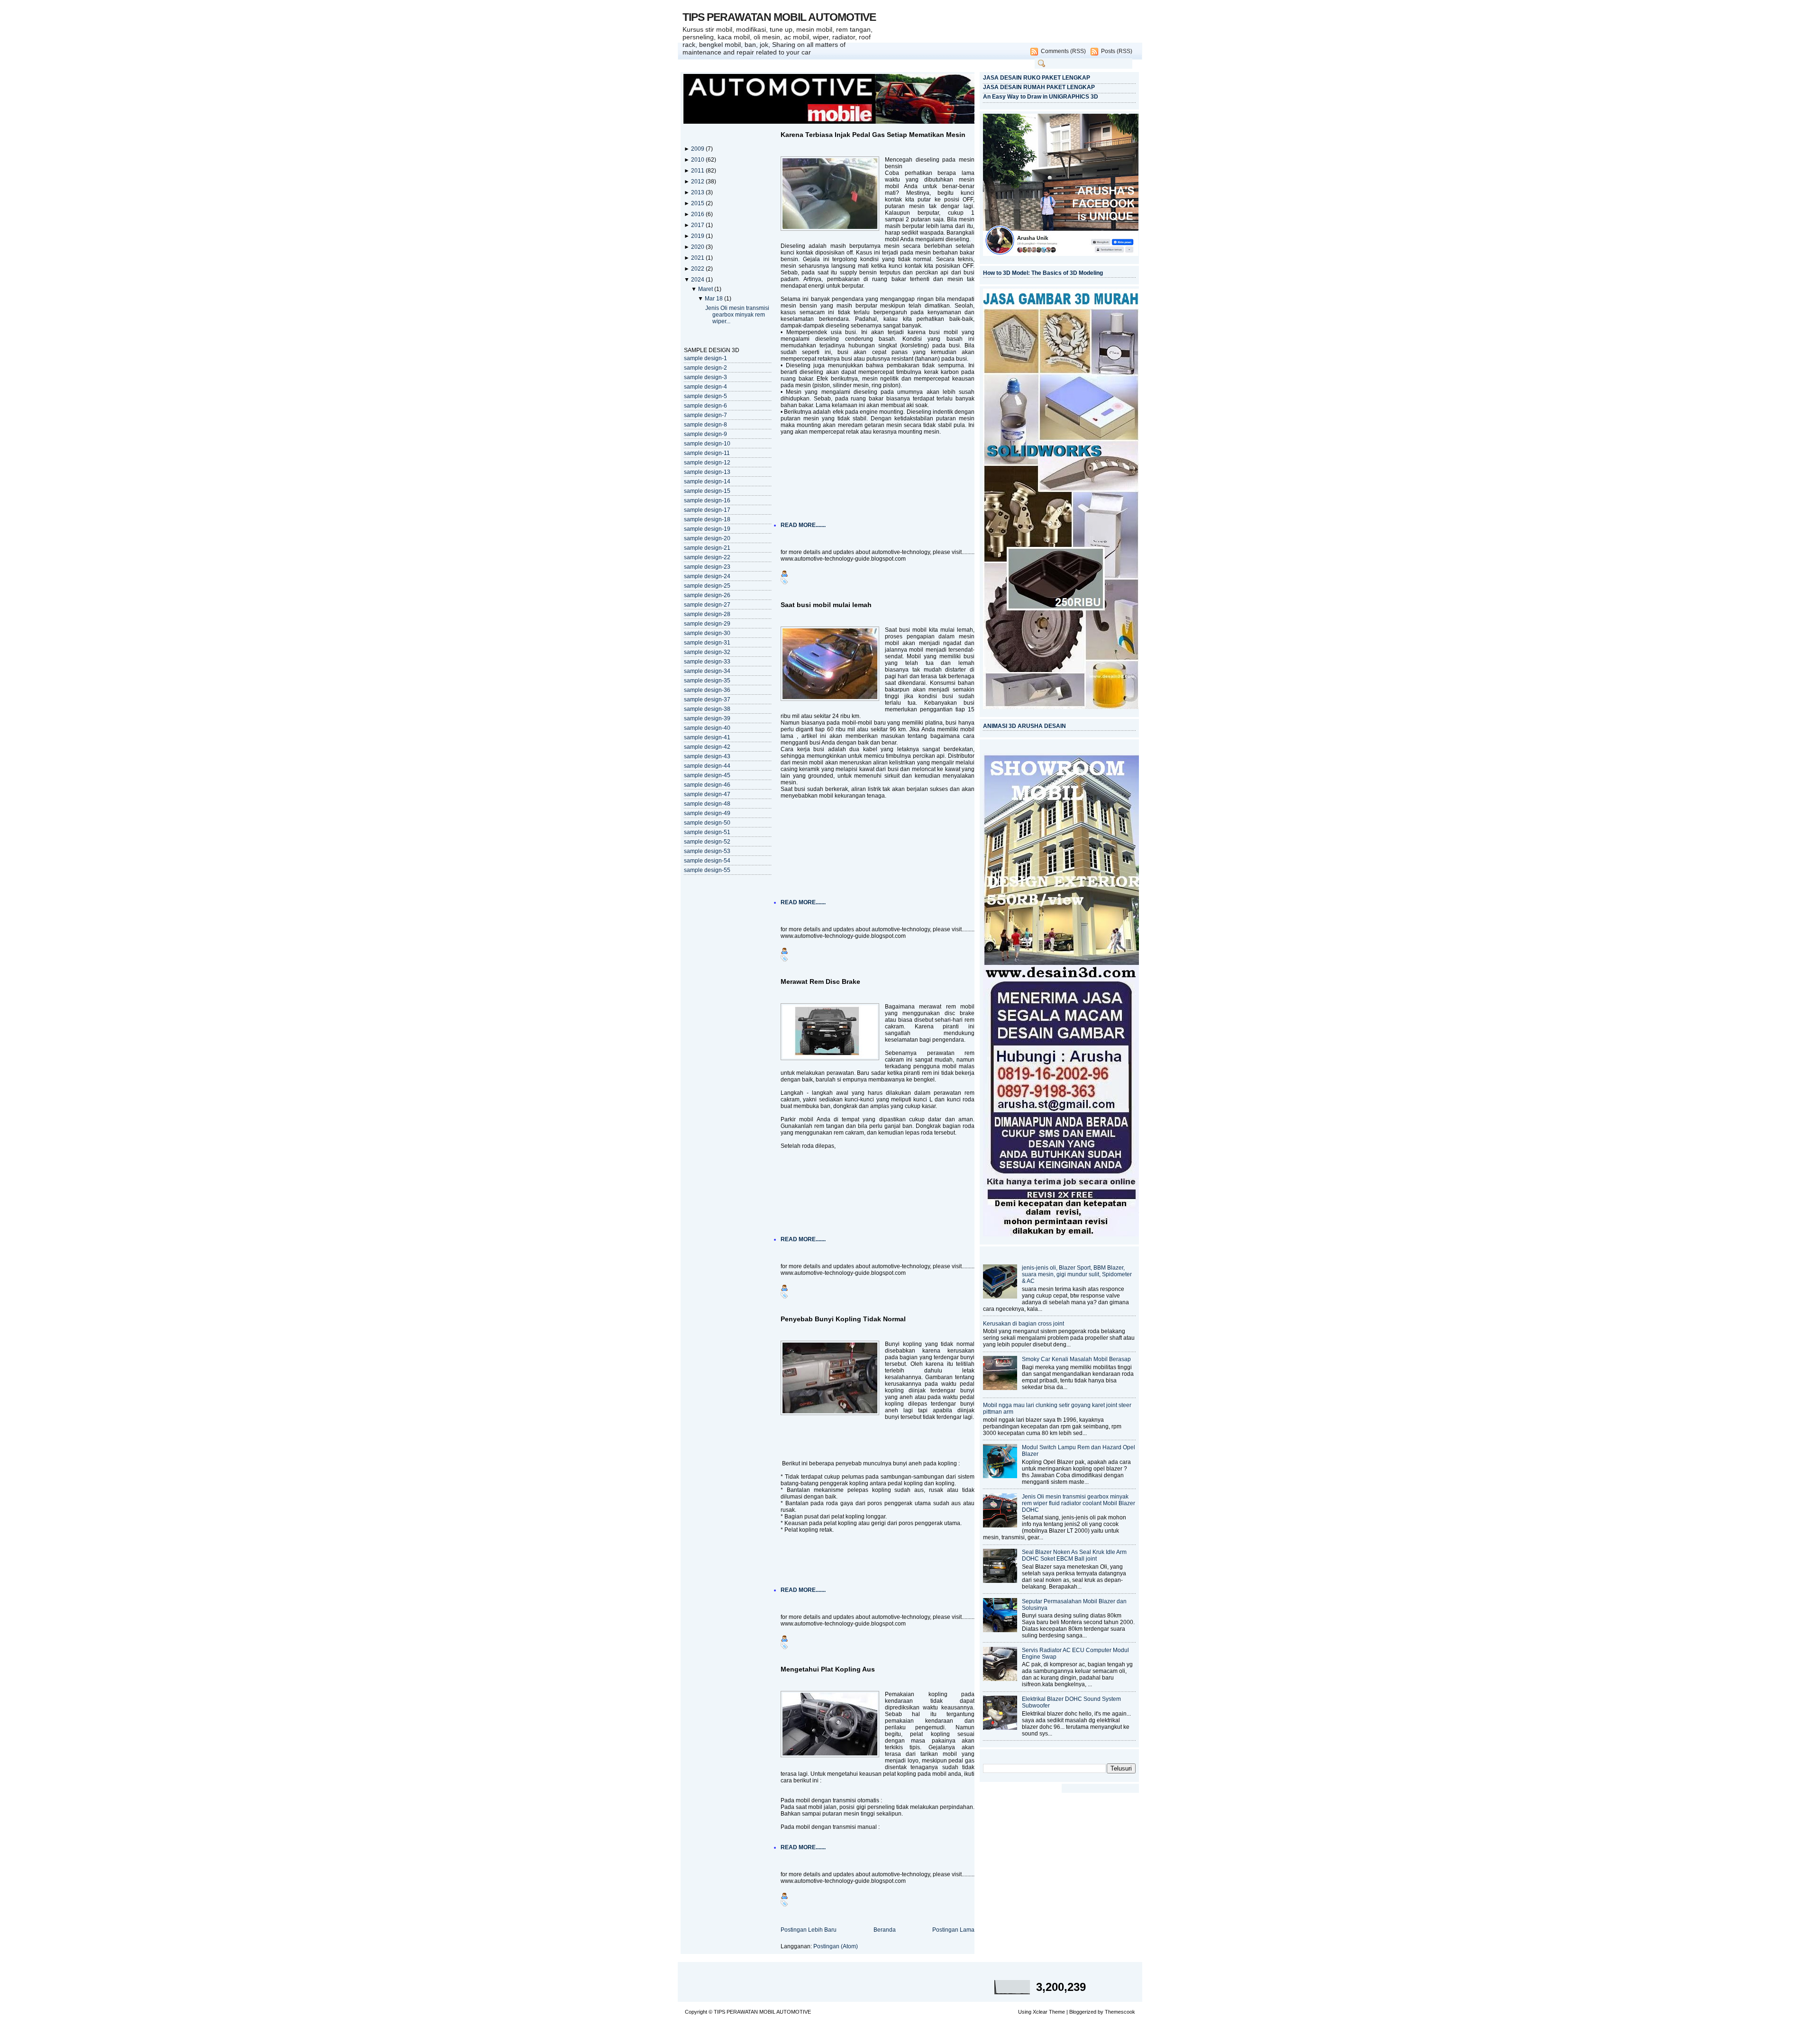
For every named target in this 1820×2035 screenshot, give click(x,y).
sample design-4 (705, 387)
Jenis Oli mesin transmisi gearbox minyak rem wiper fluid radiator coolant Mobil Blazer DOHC (1078, 1503)
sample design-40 (707, 728)
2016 (698, 214)
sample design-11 (707, 453)
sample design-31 (707, 643)
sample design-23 (707, 567)
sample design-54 (707, 861)
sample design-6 (705, 406)
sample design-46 (707, 785)
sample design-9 (705, 434)
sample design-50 (707, 823)
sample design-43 (707, 756)
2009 (698, 149)
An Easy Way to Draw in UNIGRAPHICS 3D (1041, 97)
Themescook (1120, 2012)
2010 (698, 160)
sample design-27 (707, 605)
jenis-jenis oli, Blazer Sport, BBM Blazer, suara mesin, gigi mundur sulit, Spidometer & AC (1077, 1274)
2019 (698, 236)
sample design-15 (707, 491)
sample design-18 (707, 519)
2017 (698, 225)
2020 (698, 247)
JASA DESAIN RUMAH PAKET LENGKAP (1039, 87)
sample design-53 (707, 851)
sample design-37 (707, 700)
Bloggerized (1083, 2012)
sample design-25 (707, 586)
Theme (1057, 2012)
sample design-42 (707, 747)
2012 (698, 182)
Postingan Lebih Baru (809, 1930)
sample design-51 (707, 832)
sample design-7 (705, 415)
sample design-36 (707, 690)
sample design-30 (707, 633)
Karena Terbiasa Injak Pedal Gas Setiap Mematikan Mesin (873, 135)
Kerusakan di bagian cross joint (1024, 1324)
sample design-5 (705, 396)
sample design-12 (707, 463)
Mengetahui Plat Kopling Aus (828, 1669)
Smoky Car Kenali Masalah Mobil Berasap (1076, 1359)
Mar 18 (714, 299)
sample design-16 (707, 500)
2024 (698, 280)
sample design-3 (705, 377)
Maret (706, 289)
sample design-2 (705, 368)
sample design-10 (707, 444)
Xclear (1040, 2012)
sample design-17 (707, 510)
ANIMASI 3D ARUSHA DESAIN (1024, 726)
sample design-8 (705, 425)
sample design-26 (707, 595)
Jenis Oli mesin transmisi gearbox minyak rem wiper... (737, 315)
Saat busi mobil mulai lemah (826, 605)
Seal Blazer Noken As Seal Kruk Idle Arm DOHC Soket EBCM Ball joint (1074, 1555)
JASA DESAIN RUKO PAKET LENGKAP (1037, 78)
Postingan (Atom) (836, 1946)
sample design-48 (707, 804)
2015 (698, 203)
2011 (698, 171)
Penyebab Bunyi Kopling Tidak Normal (843, 1319)
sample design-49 (707, 813)
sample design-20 (707, 538)
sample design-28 (707, 614)
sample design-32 (707, 652)
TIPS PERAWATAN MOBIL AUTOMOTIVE (779, 17)
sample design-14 (707, 481)
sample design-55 (707, 870)
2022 (698, 269)
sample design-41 (707, 737)
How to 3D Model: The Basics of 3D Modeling (1043, 273)
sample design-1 (705, 358)
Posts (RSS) (1117, 51)
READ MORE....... (803, 525)
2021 (698, 258)
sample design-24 (707, 576)
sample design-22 (707, 557)
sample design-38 (707, 709)
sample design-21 (707, 548)
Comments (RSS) (1063, 51)
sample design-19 (707, 529)
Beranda (885, 1930)
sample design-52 (707, 842)
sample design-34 (707, 671)
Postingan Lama (953, 1930)
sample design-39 (707, 718)
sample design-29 (707, 624)
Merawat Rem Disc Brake (820, 981)
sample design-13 (707, 472)
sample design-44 (707, 766)
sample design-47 (707, 794)
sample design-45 (707, 775)
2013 (698, 192)
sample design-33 (707, 662)
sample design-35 (707, 681)
